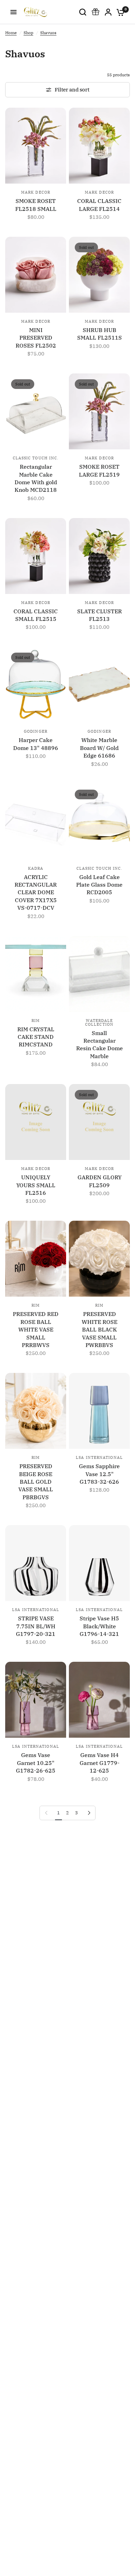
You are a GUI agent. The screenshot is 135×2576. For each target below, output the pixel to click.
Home (11, 33)
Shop (28, 33)
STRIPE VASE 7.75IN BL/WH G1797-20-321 (36, 1626)
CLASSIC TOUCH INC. (36, 458)
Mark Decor (36, 192)
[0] (119, 12)
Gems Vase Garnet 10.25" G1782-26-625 (36, 1763)
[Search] (83, 12)
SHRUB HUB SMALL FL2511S (100, 334)
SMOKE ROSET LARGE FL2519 (99, 470)
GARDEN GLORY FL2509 (100, 1181)
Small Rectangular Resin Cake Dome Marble (100, 1045)
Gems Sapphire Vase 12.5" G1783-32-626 (99, 1474)
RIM (36, 1021)
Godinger (36, 731)
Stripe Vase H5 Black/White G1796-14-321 (99, 1626)
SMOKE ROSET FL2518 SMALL (36, 205)
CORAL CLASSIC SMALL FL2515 (36, 615)
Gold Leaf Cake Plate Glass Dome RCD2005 (99, 885)
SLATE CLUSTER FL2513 (100, 615)
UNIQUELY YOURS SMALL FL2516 (36, 1185)
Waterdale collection (99, 1022)
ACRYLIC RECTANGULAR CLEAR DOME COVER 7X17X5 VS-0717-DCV (36, 892)
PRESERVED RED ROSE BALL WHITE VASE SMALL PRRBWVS (36, 1329)
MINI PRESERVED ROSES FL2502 (36, 338)
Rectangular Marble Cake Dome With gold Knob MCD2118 (36, 478)
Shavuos (48, 33)
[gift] (96, 12)
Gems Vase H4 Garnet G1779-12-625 (100, 1763)
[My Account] (108, 12)
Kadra (36, 868)
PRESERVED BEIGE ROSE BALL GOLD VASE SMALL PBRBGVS (36, 1482)
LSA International (99, 1457)
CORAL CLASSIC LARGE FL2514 (99, 205)
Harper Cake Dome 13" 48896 (36, 744)
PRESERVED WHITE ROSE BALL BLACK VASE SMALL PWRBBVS (100, 1329)
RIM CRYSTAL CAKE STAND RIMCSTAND (36, 1037)
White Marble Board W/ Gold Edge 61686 (99, 748)
